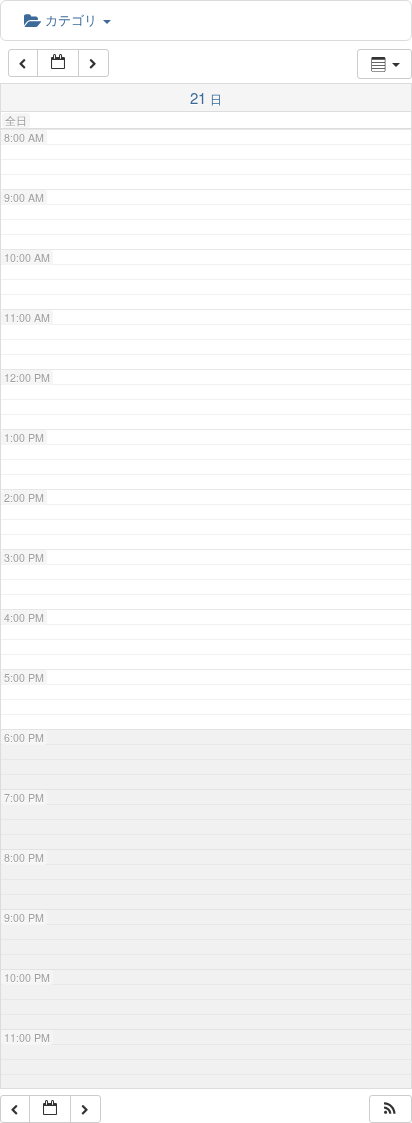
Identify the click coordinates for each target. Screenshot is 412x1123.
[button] (390, 1109)
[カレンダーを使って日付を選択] (58, 63)
